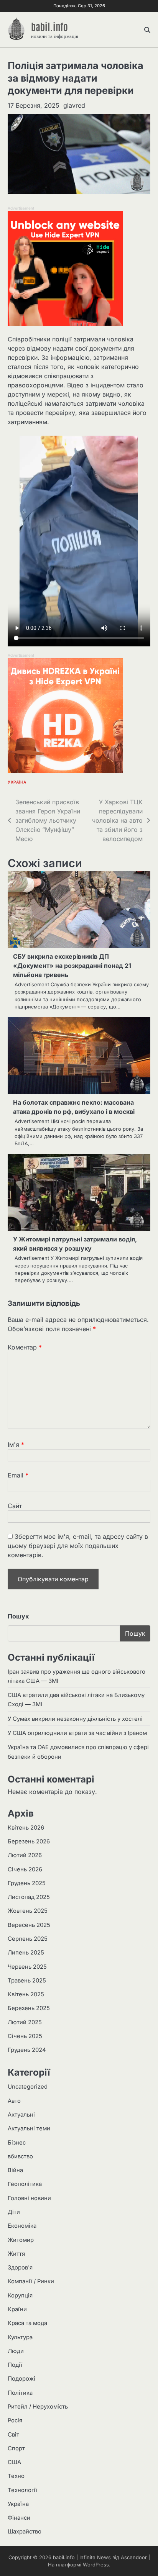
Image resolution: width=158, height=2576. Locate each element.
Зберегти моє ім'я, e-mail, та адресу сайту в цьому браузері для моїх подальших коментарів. (78, 1546)
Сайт (15, 1506)
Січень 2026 (25, 1869)
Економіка (22, 2226)
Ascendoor (134, 2557)
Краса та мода (27, 2323)
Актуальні (21, 2115)
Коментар (25, 1347)
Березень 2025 (29, 2008)
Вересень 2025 (29, 1925)
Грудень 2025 (27, 1883)
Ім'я (16, 1445)
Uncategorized (28, 2087)
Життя (16, 2254)
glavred (74, 105)
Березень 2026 (29, 1841)
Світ (13, 2435)
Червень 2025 (27, 1967)
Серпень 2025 (28, 1939)
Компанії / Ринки (31, 2281)
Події (15, 2365)
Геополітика (25, 2184)
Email (18, 1475)
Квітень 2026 (26, 1828)
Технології (22, 2490)
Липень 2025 (26, 1953)
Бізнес (17, 2143)
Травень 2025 (27, 1981)
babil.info (49, 26)
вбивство (20, 2156)
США (14, 2462)
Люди (16, 2351)
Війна (15, 2170)
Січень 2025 (25, 2036)
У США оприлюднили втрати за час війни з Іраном (77, 1733)
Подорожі (21, 2379)
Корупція (20, 2296)
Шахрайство (25, 2532)
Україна (17, 782)
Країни (17, 2309)
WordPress (96, 2565)
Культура (20, 2337)
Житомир (21, 2240)
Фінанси (19, 2518)
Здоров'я (20, 2268)
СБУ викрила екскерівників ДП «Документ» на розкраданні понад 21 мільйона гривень (72, 966)
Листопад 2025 (29, 1897)
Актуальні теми (29, 2128)
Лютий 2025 (25, 2022)
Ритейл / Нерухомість (38, 2407)
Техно (16, 2476)
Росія (15, 2420)
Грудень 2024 (27, 2050)
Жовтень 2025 (28, 1911)
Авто (14, 2101)
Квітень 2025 (26, 1994)
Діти (14, 2212)
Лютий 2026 (25, 1855)
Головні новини (29, 2198)
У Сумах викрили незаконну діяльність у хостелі (75, 1719)
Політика (20, 2393)
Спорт (16, 2448)
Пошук (18, 1616)
